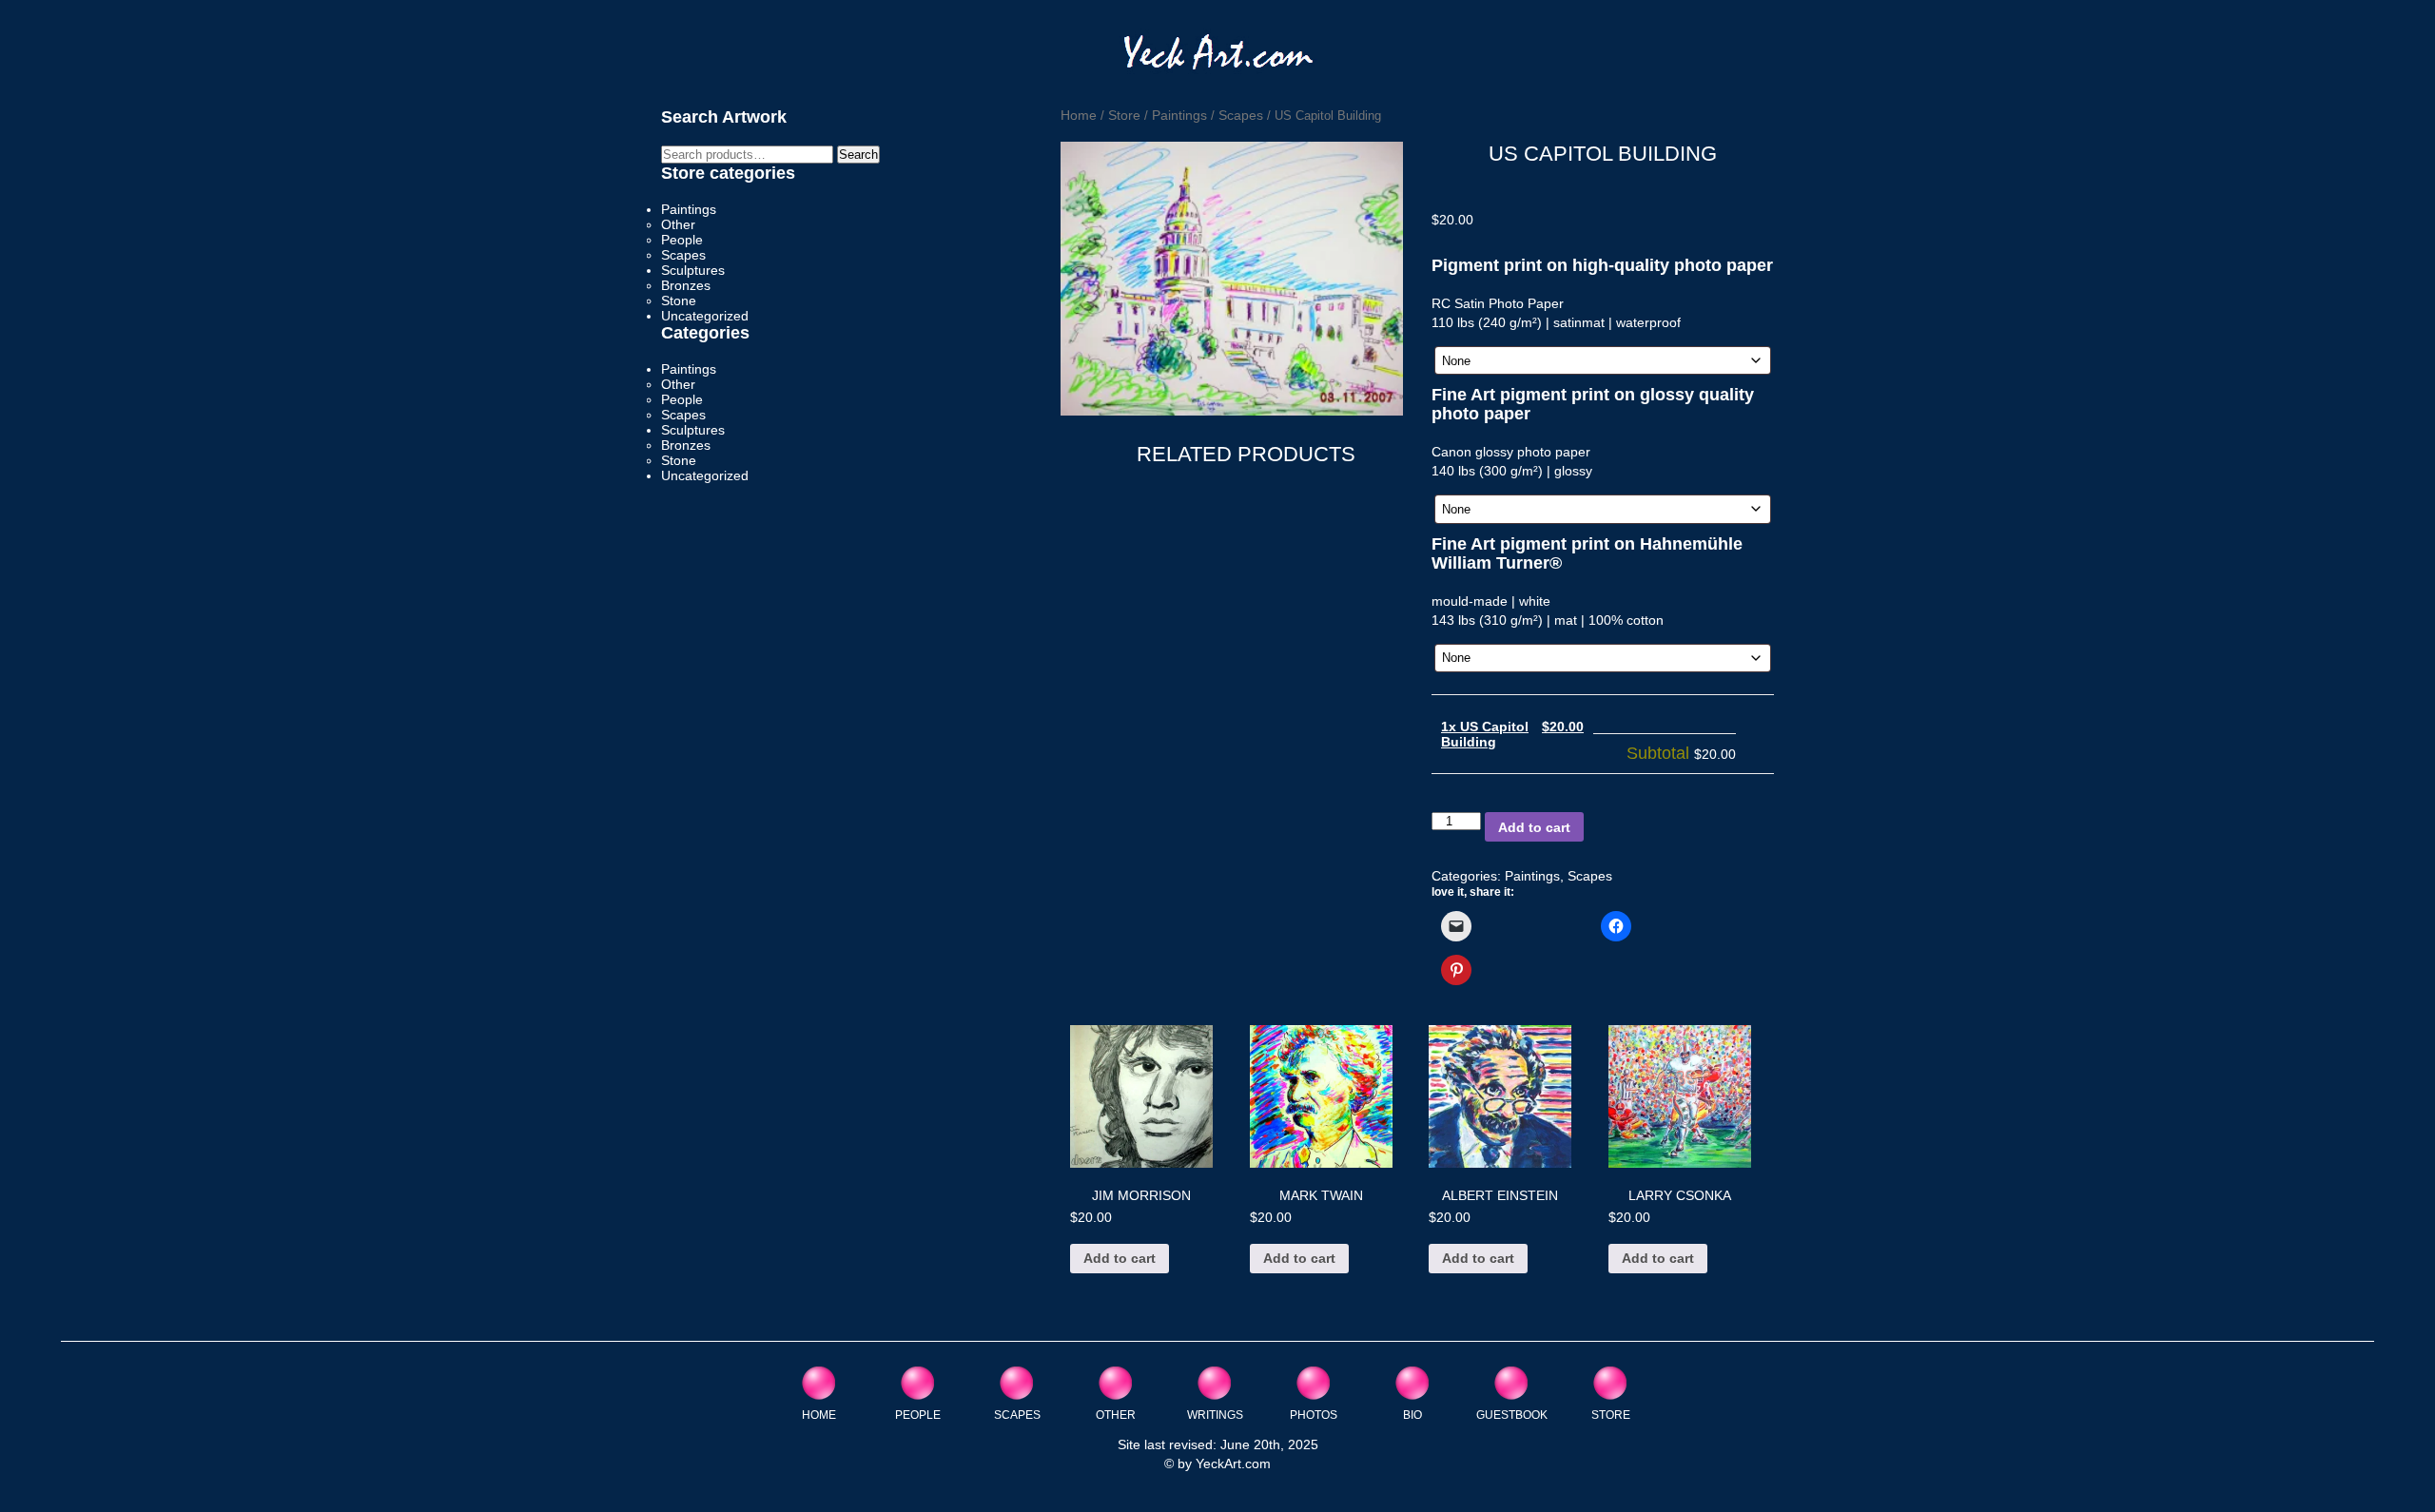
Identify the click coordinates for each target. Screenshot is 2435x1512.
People (682, 240)
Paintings (1179, 115)
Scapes (1241, 115)
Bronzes (686, 285)
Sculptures (693, 270)
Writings (1215, 1415)
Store (1124, 115)
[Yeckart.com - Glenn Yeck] (1218, 58)
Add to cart (1534, 827)
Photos (1314, 1415)
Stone (679, 300)
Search (858, 155)
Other (678, 224)
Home (1079, 115)
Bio (1412, 1415)
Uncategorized (705, 316)
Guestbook (1512, 1415)
